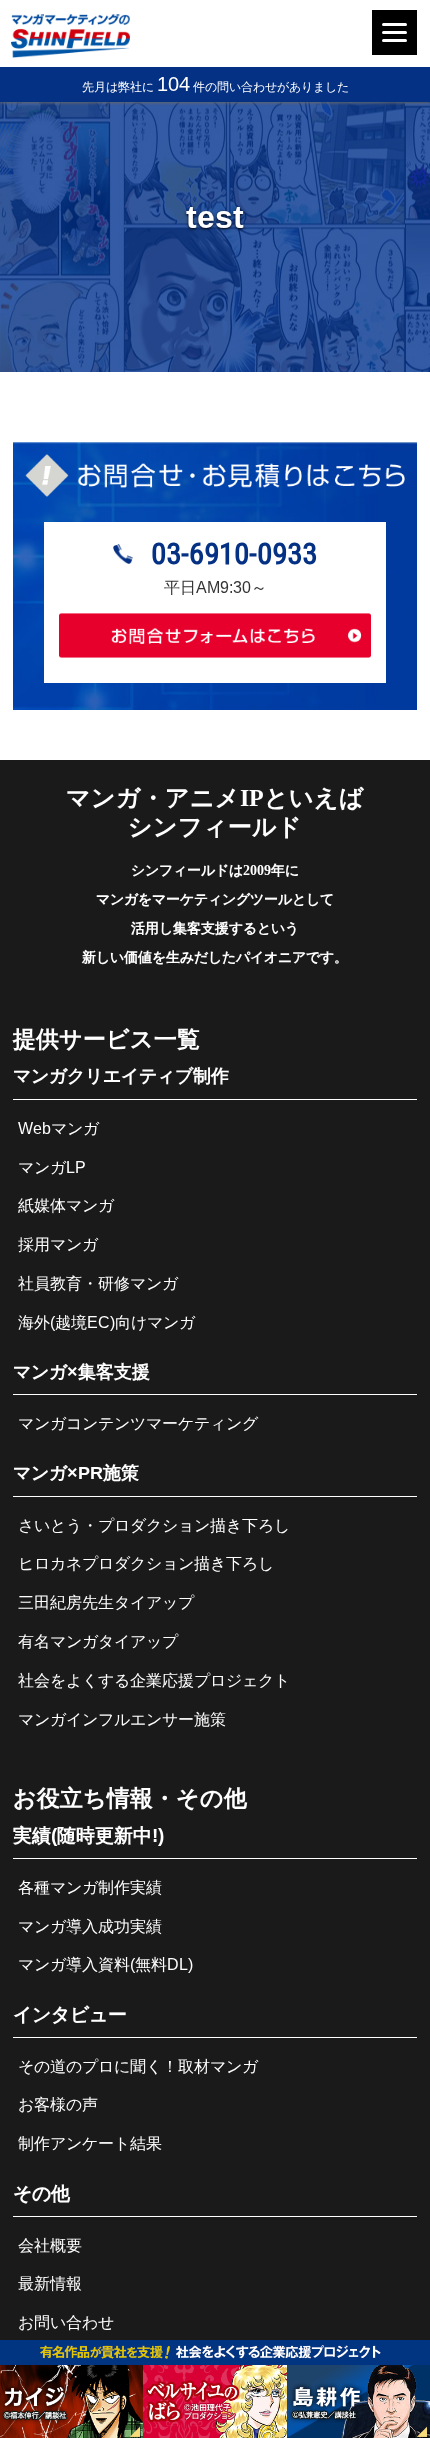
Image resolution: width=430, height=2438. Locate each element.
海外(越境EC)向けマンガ (106, 1322)
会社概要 (50, 2245)
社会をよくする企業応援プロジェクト (154, 1680)
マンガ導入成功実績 (90, 1926)
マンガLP (52, 1167)
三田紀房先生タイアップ (106, 1602)
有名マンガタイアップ (98, 1641)
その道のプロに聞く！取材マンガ (138, 2066)
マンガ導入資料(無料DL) (105, 1964)
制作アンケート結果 (90, 2143)
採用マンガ (58, 1244)
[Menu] (394, 32)
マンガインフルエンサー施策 (122, 1719)
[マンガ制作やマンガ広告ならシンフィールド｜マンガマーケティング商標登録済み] (71, 52)
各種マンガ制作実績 (90, 1887)
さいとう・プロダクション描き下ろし (154, 1525)
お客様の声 (58, 2104)
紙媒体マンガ (66, 1205)
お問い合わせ (66, 2322)
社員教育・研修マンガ (98, 1283)
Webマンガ (58, 1128)
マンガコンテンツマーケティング (138, 1423)
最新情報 (50, 2283)
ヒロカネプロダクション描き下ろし (146, 1563)
